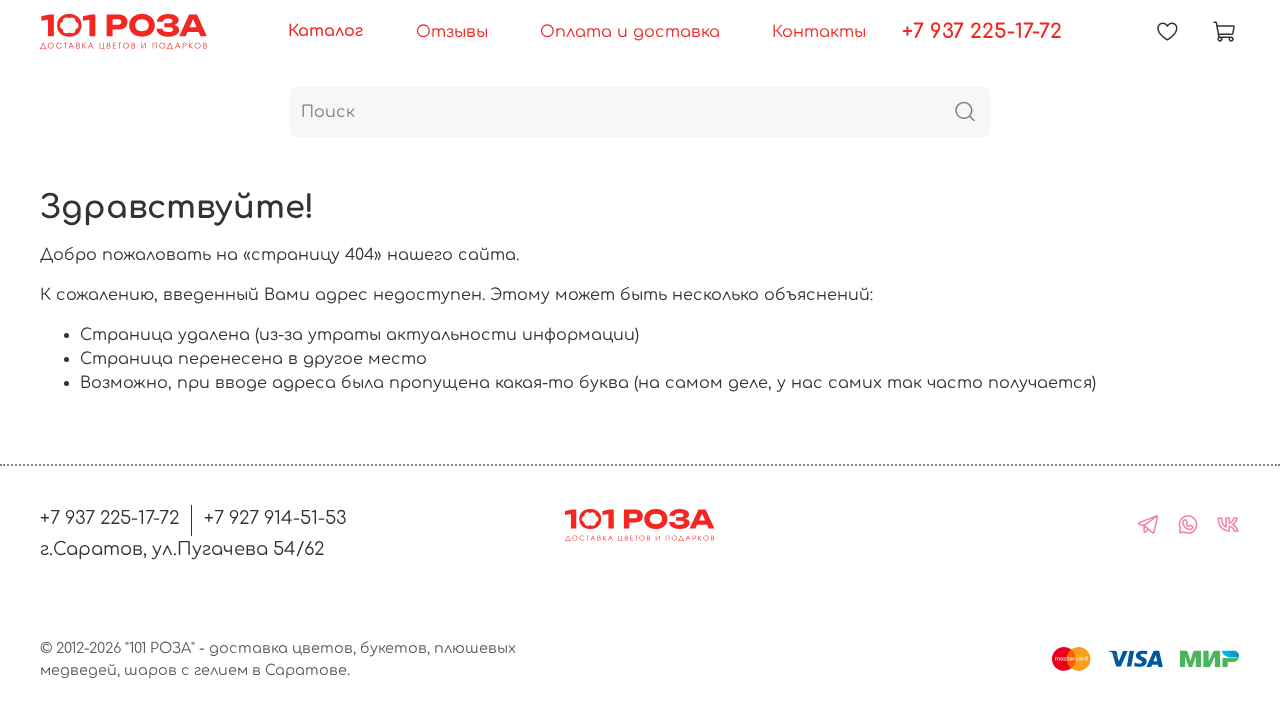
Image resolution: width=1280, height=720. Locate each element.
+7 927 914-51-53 (275, 518)
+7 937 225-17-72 (982, 31)
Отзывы (452, 32)
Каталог (325, 31)
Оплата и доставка (630, 32)
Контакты (819, 32)
